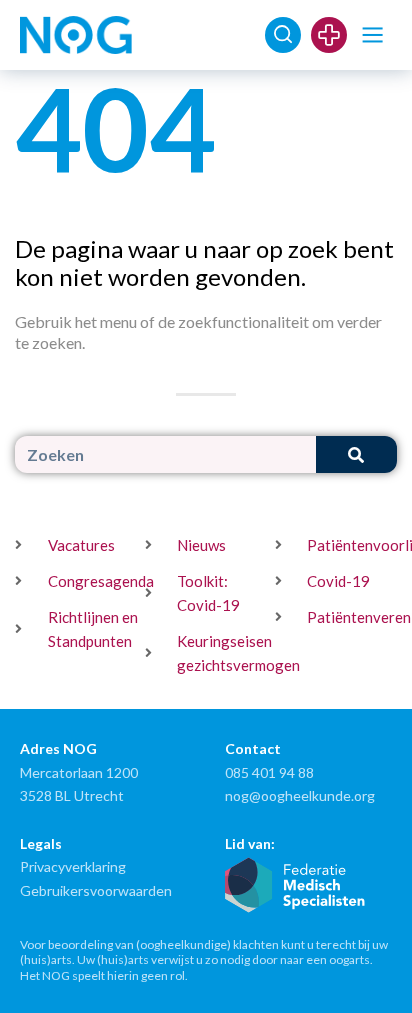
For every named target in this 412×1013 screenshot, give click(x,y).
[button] (372, 35)
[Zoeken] (356, 454)
